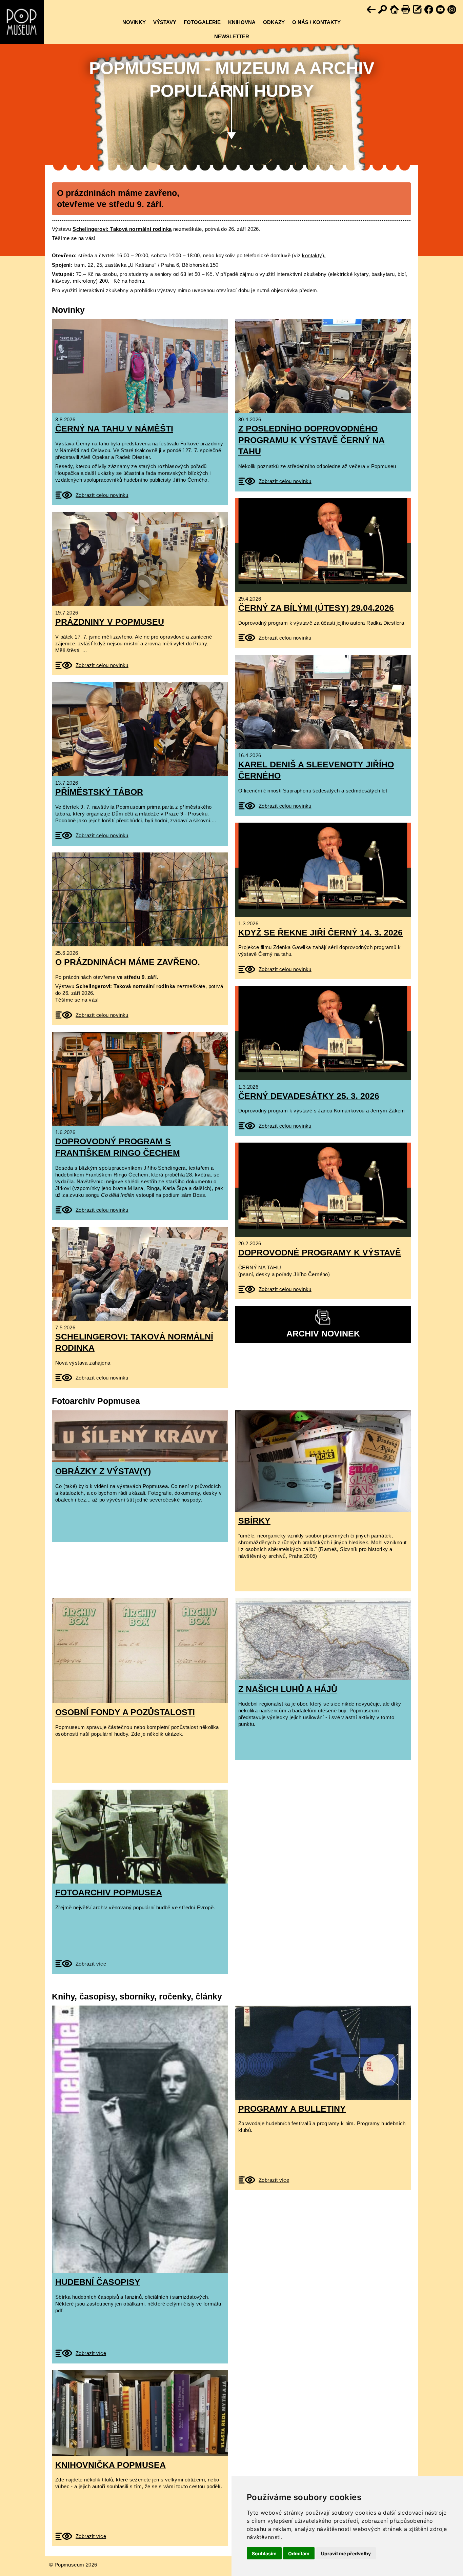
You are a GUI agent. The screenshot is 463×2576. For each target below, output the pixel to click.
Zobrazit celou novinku (102, 495)
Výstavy (165, 22)
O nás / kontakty (316, 22)
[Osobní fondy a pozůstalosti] (140, 1651)
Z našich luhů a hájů (288, 1689)
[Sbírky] (323, 1461)
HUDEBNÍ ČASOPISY (98, 2282)
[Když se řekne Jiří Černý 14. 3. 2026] (323, 870)
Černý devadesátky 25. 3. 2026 (309, 1096)
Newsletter (232, 36)
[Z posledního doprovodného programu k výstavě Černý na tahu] (323, 366)
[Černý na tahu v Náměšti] (140, 366)
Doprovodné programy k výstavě (320, 1252)
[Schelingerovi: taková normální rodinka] (140, 1274)
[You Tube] (441, 10)
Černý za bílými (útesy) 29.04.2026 (316, 608)
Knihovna (242, 22)
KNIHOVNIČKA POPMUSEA (110, 2465)
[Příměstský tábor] (140, 729)
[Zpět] (371, 10)
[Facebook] (429, 10)
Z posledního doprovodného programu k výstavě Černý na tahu (311, 440)
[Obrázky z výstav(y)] (140, 1436)
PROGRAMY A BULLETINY (292, 2109)
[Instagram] (452, 10)
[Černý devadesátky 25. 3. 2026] (323, 1033)
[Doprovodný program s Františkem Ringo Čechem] (140, 1079)
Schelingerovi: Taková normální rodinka (122, 229)
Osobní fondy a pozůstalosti (125, 1712)
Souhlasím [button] (264, 2553)
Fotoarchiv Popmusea (109, 1892)
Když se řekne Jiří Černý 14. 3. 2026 (320, 932)
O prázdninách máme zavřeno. (128, 962)
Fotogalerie (202, 22)
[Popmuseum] (22, 22)
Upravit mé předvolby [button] (346, 2553)
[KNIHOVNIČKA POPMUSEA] (140, 2413)
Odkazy (274, 22)
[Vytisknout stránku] (406, 10)
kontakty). (314, 255)
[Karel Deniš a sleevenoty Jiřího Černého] (323, 702)
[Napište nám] (418, 10)
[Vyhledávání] (383, 10)
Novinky (134, 22)
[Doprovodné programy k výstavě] (323, 1190)
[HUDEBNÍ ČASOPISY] (140, 2139)
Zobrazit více (91, 1964)
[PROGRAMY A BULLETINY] (323, 2052)
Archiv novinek (323, 1333)
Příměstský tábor (99, 792)
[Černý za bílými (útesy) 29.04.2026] (323, 545)
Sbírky (254, 1521)
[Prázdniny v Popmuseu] (140, 559)
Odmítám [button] (299, 2553)
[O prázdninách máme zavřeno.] (140, 899)
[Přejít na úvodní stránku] (395, 10)
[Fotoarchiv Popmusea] (140, 1837)
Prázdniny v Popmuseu (110, 622)
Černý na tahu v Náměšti (114, 428)
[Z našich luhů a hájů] (323, 1639)
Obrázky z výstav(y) (103, 1471)
